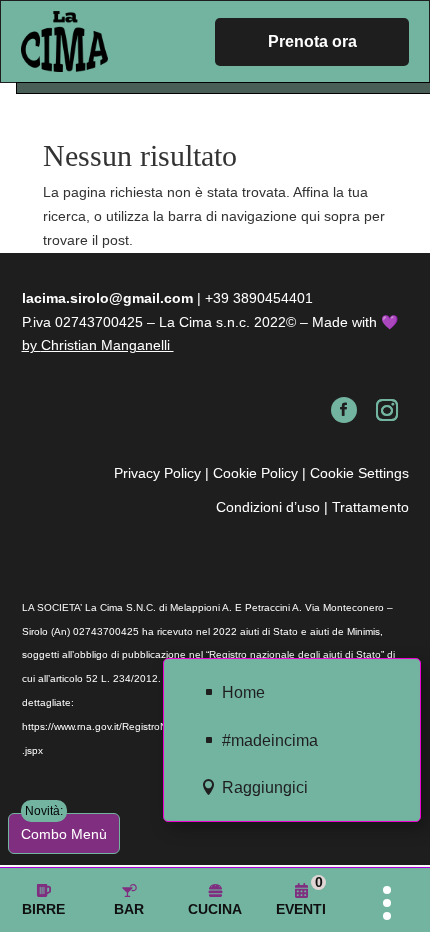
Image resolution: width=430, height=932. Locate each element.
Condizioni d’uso (268, 507)
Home (243, 692)
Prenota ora (312, 41)
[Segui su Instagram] (387, 410)
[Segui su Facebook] (344, 410)
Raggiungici (265, 787)
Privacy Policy (157, 473)
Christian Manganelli (116, 345)
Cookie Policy (255, 473)
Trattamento (370, 507)
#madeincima (270, 740)
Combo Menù (64, 827)
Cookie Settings (359, 473)
